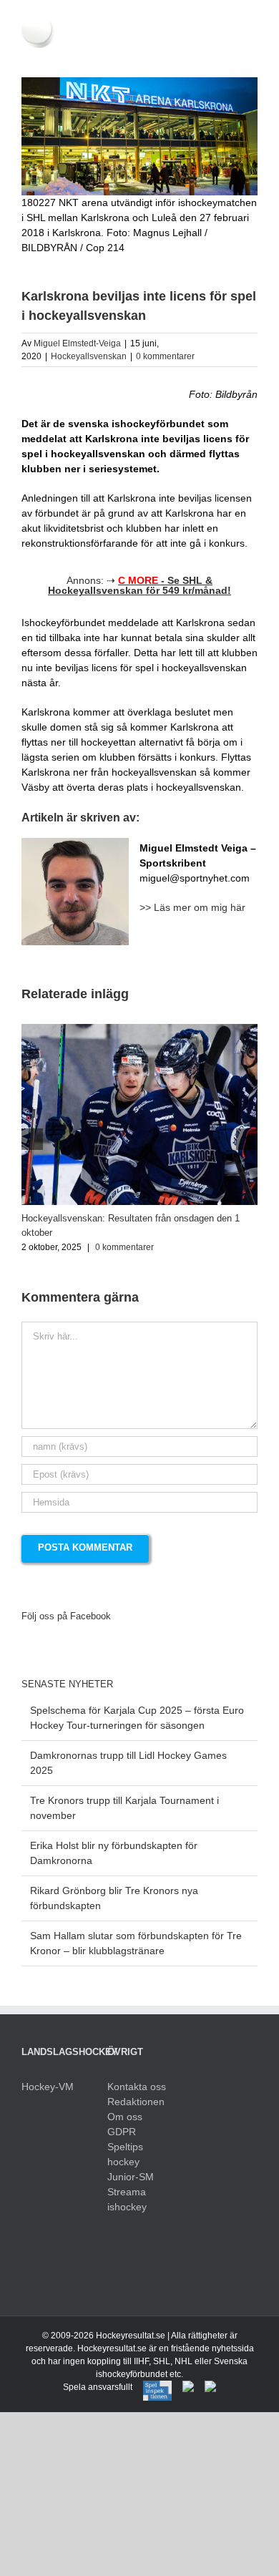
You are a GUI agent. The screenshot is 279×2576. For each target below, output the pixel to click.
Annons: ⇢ (139, 585)
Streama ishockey (127, 2199)
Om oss (125, 2117)
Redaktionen (136, 2102)
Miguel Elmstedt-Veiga (77, 343)
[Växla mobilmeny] (252, 55)
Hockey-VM (48, 2087)
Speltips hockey (125, 2154)
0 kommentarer (165, 356)
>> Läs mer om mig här (192, 907)
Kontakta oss (137, 2087)
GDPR (122, 2132)
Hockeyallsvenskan (89, 356)
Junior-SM (131, 2177)
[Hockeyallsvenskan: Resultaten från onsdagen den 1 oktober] (139, 1030)
